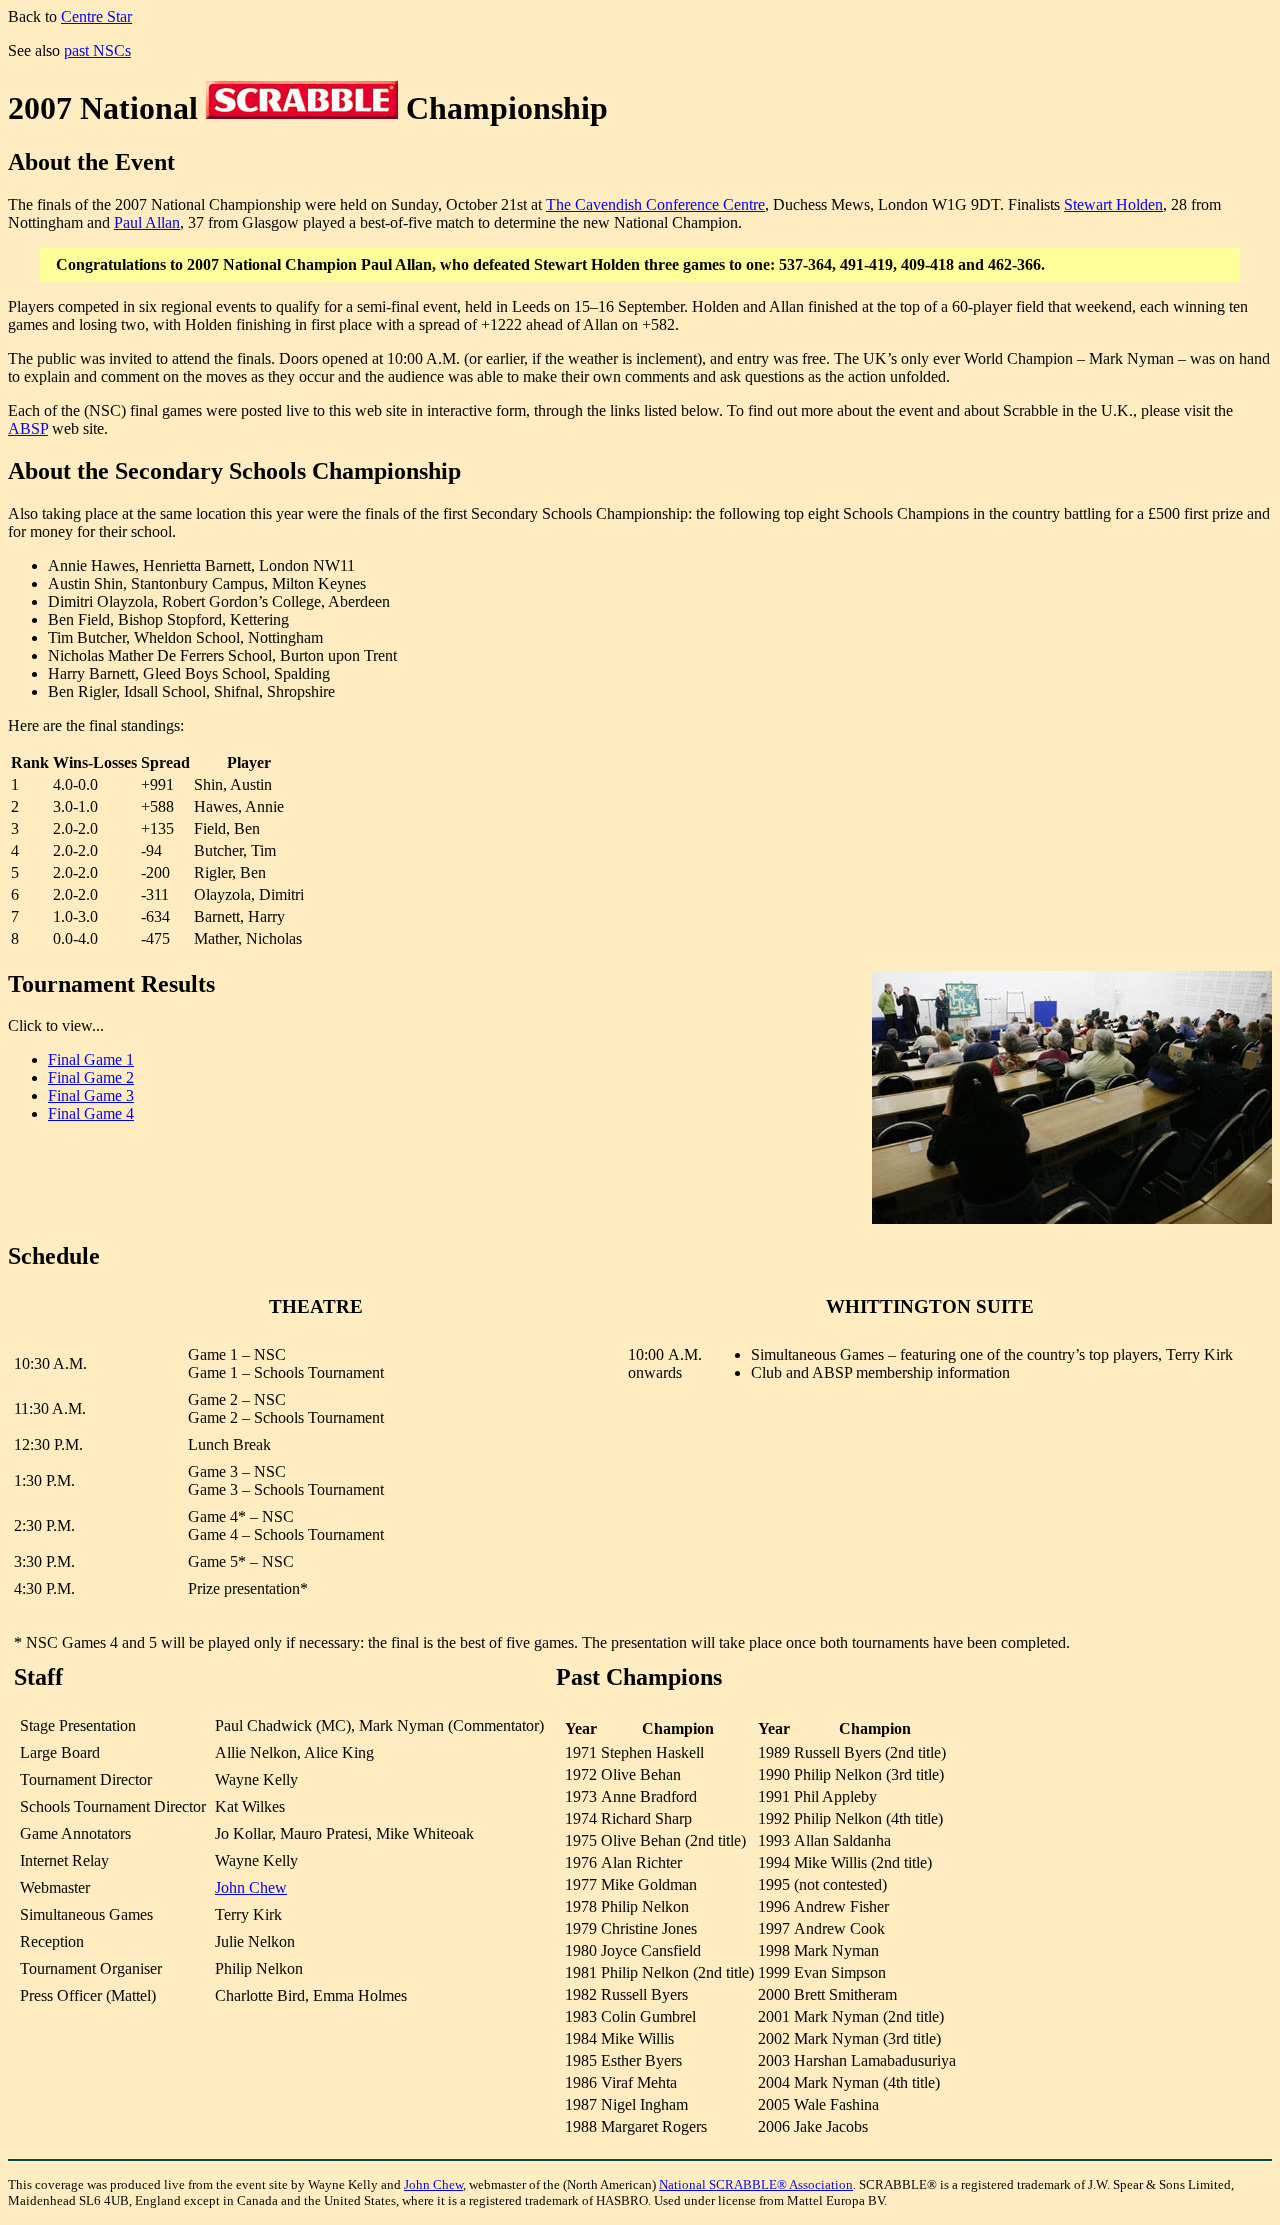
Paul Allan (147, 222)
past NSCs (97, 50)
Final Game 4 (91, 1113)
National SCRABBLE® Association (756, 2184)
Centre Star (96, 16)
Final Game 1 (91, 1059)
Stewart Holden (1113, 204)
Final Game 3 (91, 1095)
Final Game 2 (91, 1077)
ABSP (28, 428)
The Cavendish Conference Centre (655, 204)
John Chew (251, 1887)
